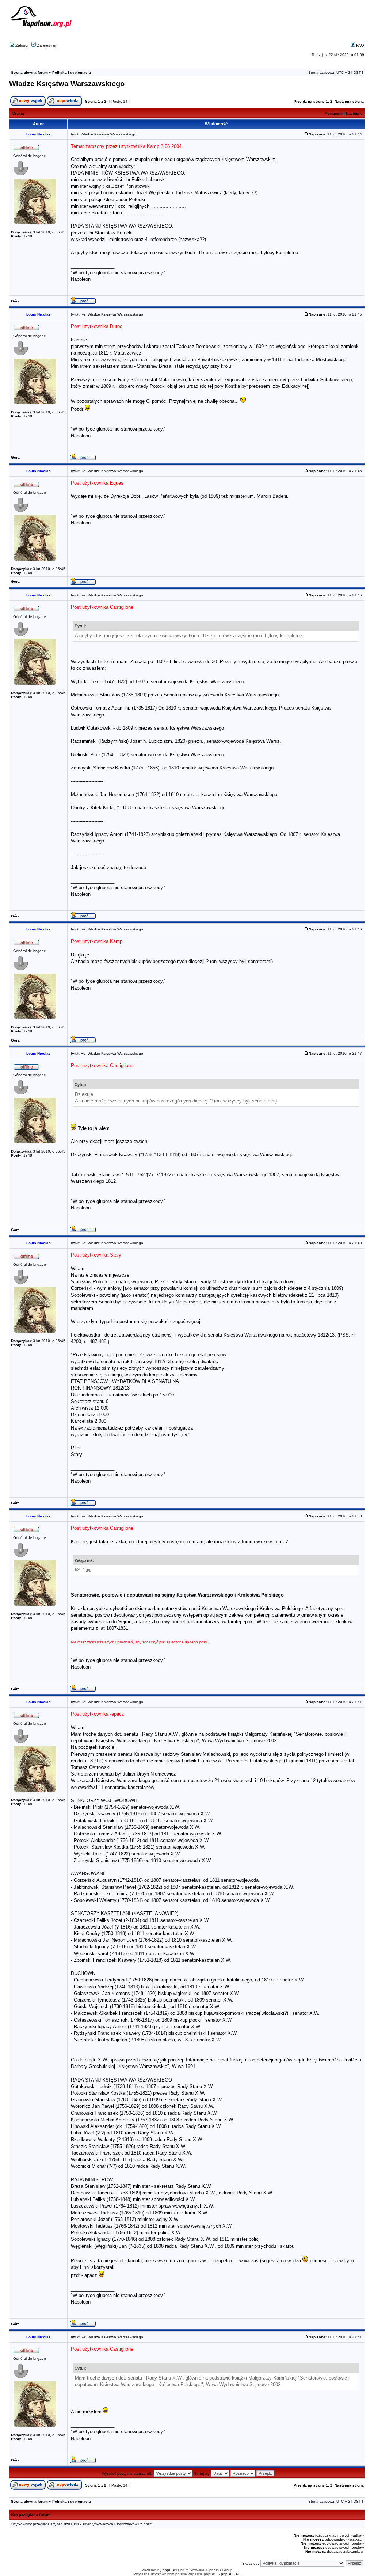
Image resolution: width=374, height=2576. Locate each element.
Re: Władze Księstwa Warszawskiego (112, 314)
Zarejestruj (46, 45)
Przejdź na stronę (309, 101)
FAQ (360, 45)
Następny (354, 113)
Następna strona (349, 101)
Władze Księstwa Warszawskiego (67, 84)
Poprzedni (334, 113)
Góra (15, 301)
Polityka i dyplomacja (72, 72)
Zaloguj (21, 45)
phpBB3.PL (231, 2574)
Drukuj (18, 113)
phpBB (168, 2570)
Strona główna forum (29, 72)
